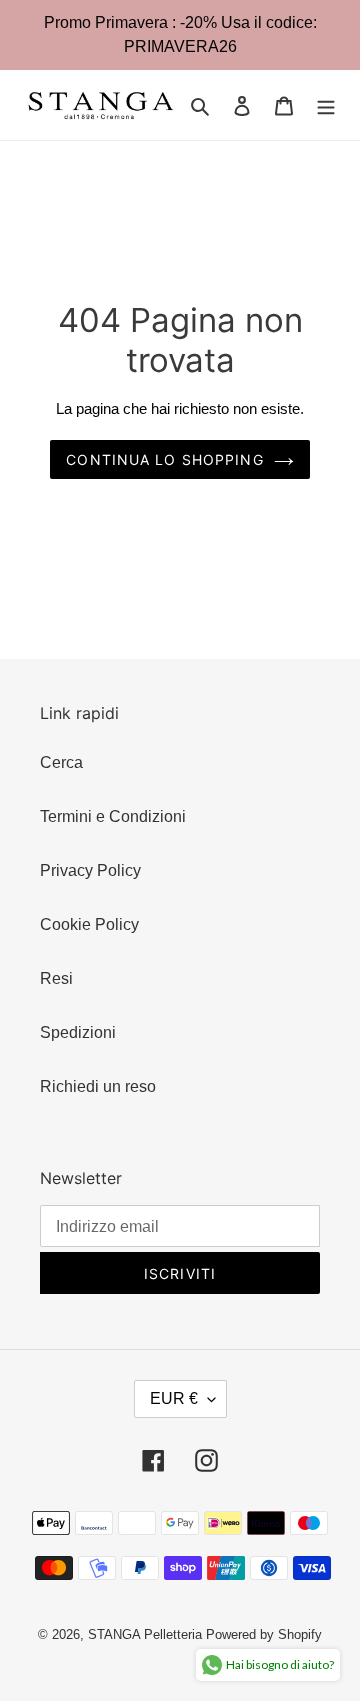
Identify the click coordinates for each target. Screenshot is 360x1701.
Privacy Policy (90, 870)
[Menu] (326, 105)
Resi (56, 978)
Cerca (61, 762)
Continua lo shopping (164, 459)
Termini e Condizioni (113, 816)
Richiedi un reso (98, 1086)
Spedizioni (78, 1032)
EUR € (174, 1398)
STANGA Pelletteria (147, 1634)
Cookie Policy (89, 924)
